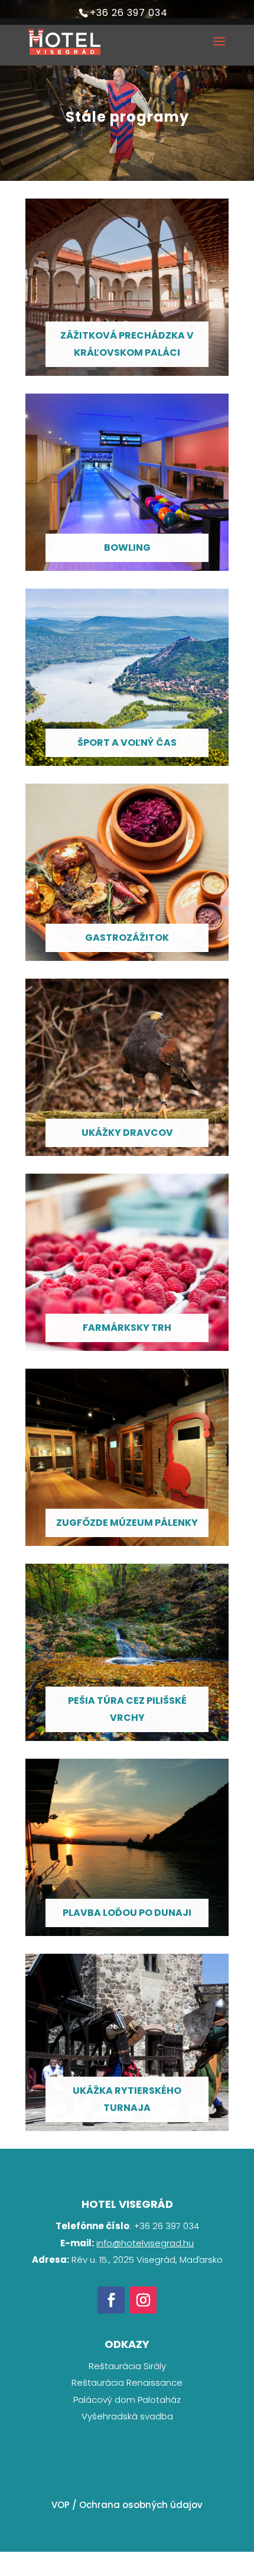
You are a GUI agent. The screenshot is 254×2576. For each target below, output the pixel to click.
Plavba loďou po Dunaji (127, 1913)
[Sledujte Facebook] (111, 2300)
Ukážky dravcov (127, 1133)
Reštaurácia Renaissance (127, 2382)
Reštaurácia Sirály (127, 2366)
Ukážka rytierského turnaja (127, 2099)
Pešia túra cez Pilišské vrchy (127, 1709)
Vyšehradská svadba (127, 2416)
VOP (61, 2505)
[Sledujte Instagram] (143, 2300)
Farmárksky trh (127, 1328)
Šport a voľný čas (127, 743)
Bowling (127, 548)
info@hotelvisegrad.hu (145, 2243)
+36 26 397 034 (129, 13)
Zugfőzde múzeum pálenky (127, 1523)
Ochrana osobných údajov (141, 2505)
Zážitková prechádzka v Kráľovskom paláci (127, 344)
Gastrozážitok (127, 938)
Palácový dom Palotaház (127, 2400)
